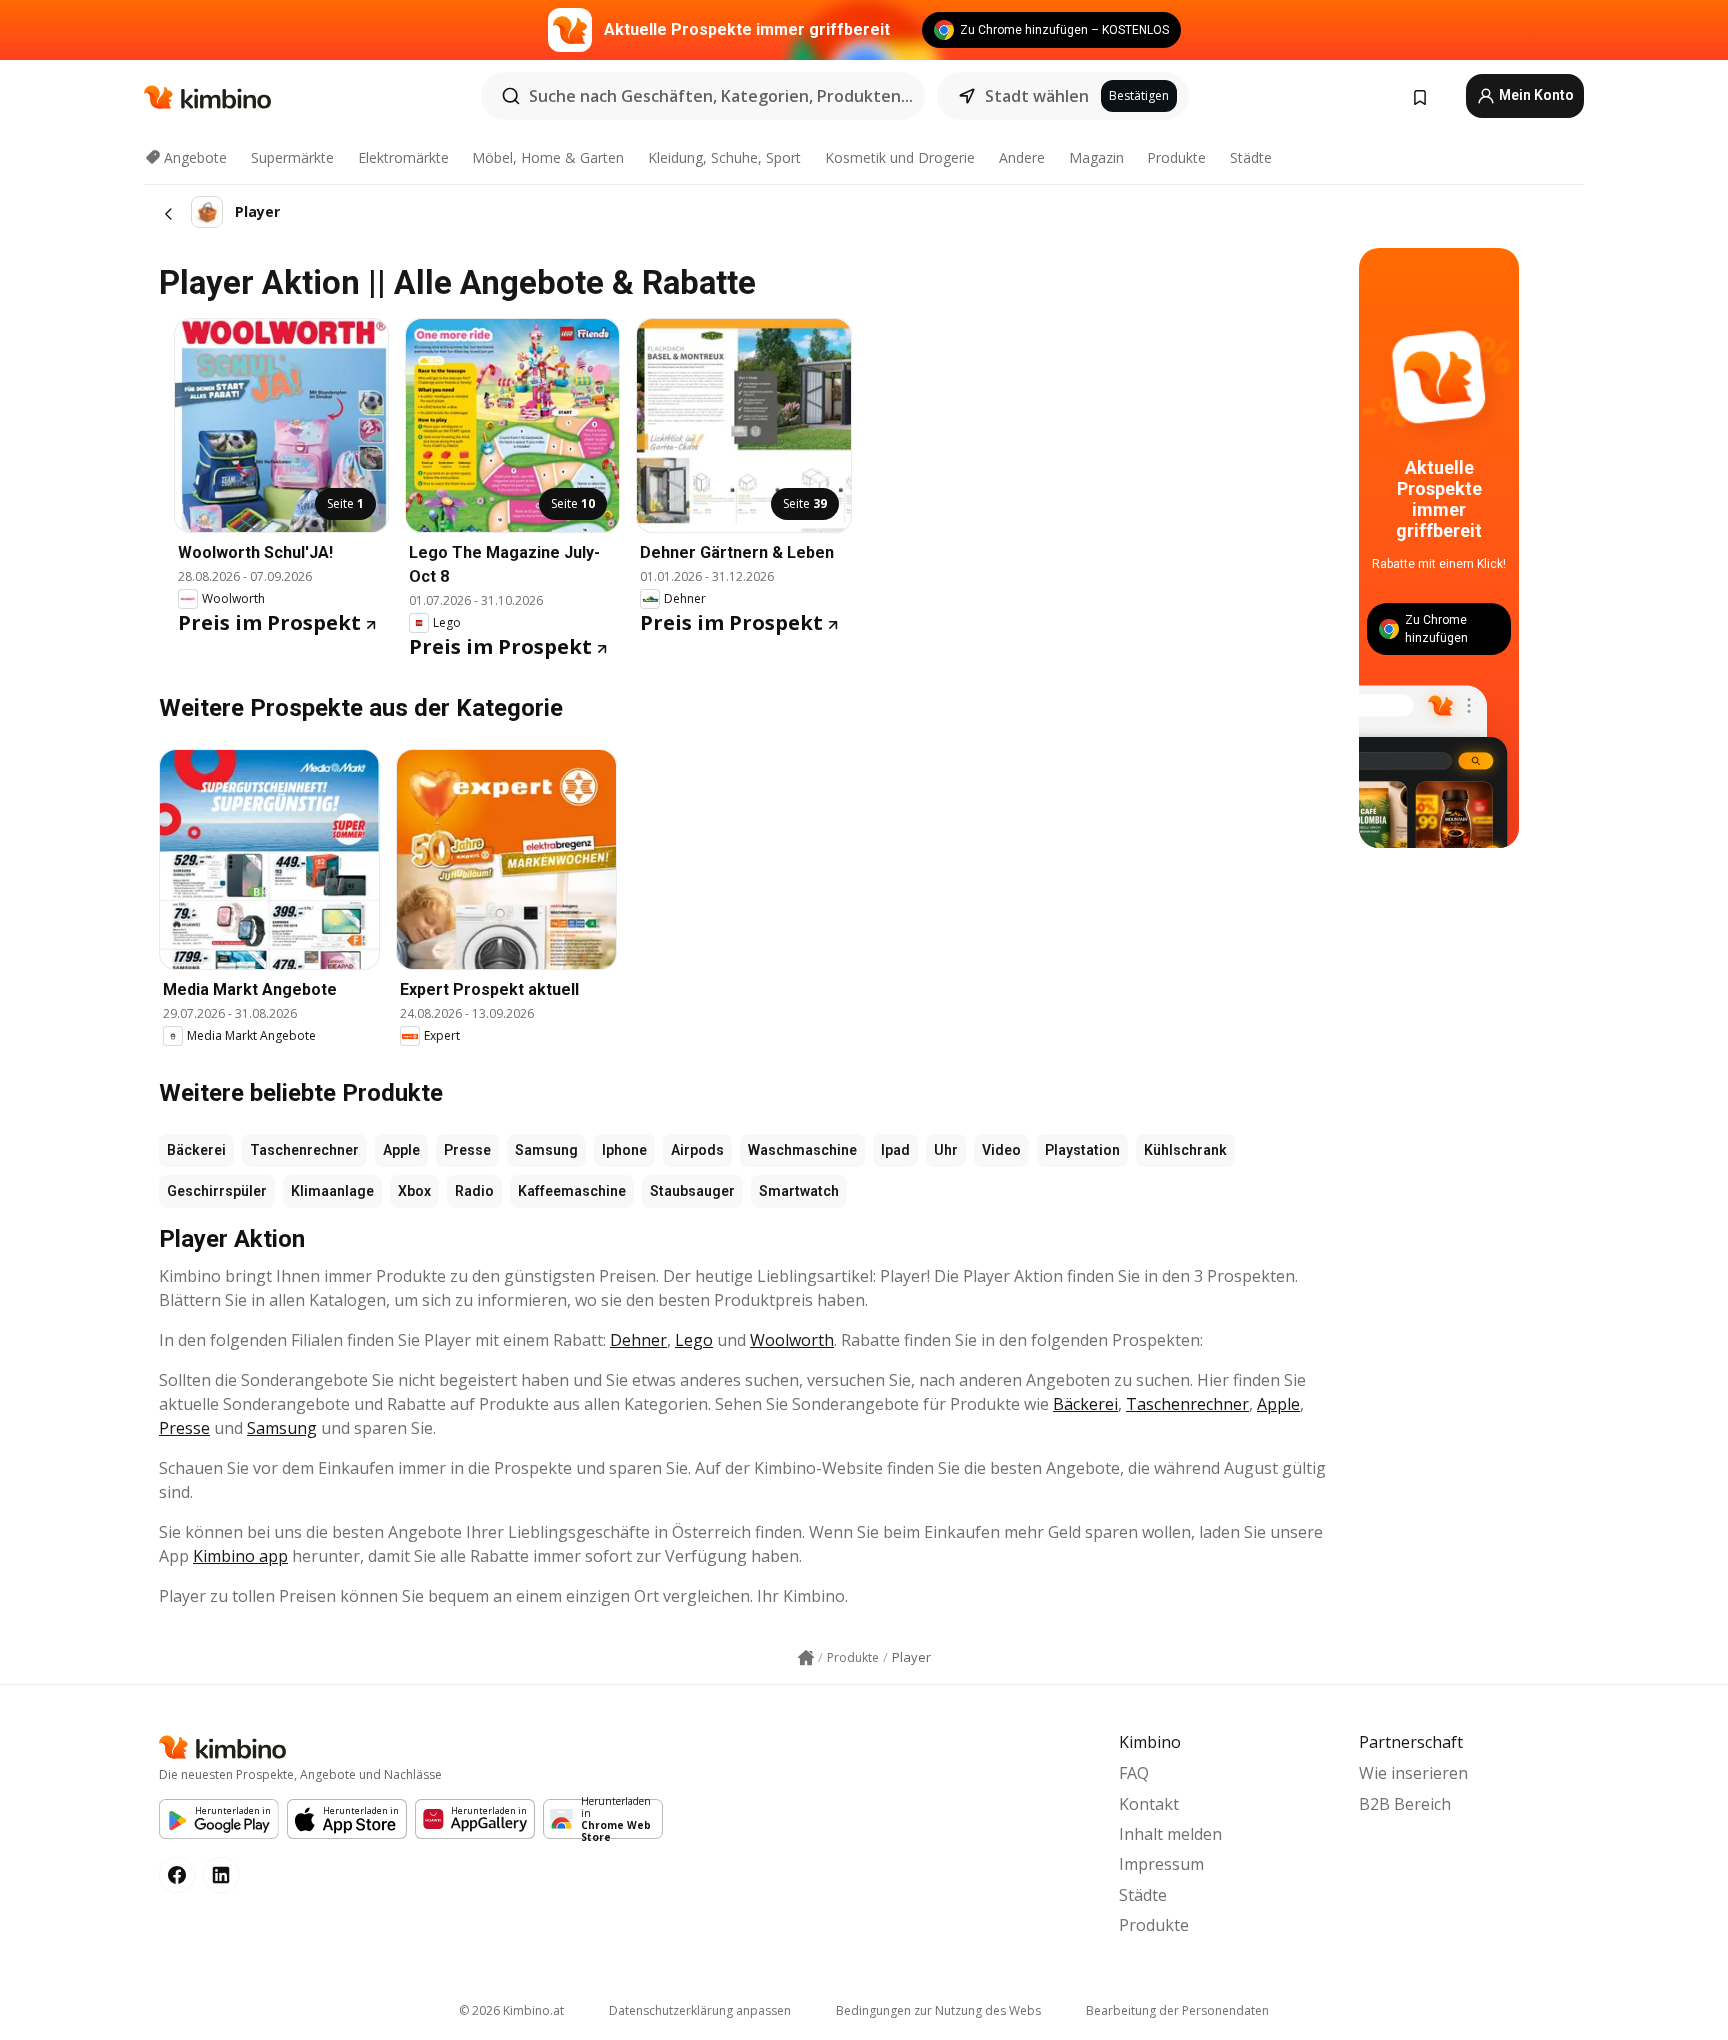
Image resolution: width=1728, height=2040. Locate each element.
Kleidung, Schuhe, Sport (724, 157)
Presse (467, 1150)
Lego (694, 1340)
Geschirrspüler (217, 1191)
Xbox (414, 1191)
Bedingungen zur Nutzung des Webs (938, 2010)
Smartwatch (799, 1191)
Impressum (1161, 1864)
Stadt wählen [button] (1037, 96)
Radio (474, 1191)
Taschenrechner (304, 1150)
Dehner (638, 1340)
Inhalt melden (1170, 1834)
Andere (1022, 157)
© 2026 (511, 2010)
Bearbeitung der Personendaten (1177, 2010)
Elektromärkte (403, 157)
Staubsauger (692, 1191)
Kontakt (1149, 1804)
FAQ (1134, 1773)
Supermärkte (292, 157)
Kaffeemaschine (572, 1191)
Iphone (624, 1150)
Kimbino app (240, 1556)
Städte (1251, 157)
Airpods (697, 1150)
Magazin (1096, 157)
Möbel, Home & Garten (548, 157)
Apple (401, 1150)
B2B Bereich (1405, 1804)
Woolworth (792, 1340)
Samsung (546, 1150)
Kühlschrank (1185, 1150)
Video (1001, 1150)
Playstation (1082, 1150)
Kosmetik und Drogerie (900, 157)
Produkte (1176, 157)
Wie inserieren (1413, 1773)
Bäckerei (196, 1150)
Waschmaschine (802, 1150)
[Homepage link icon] (806, 1658)
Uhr (946, 1150)
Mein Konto (1535, 95)
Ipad (895, 1150)
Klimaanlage (332, 1191)
